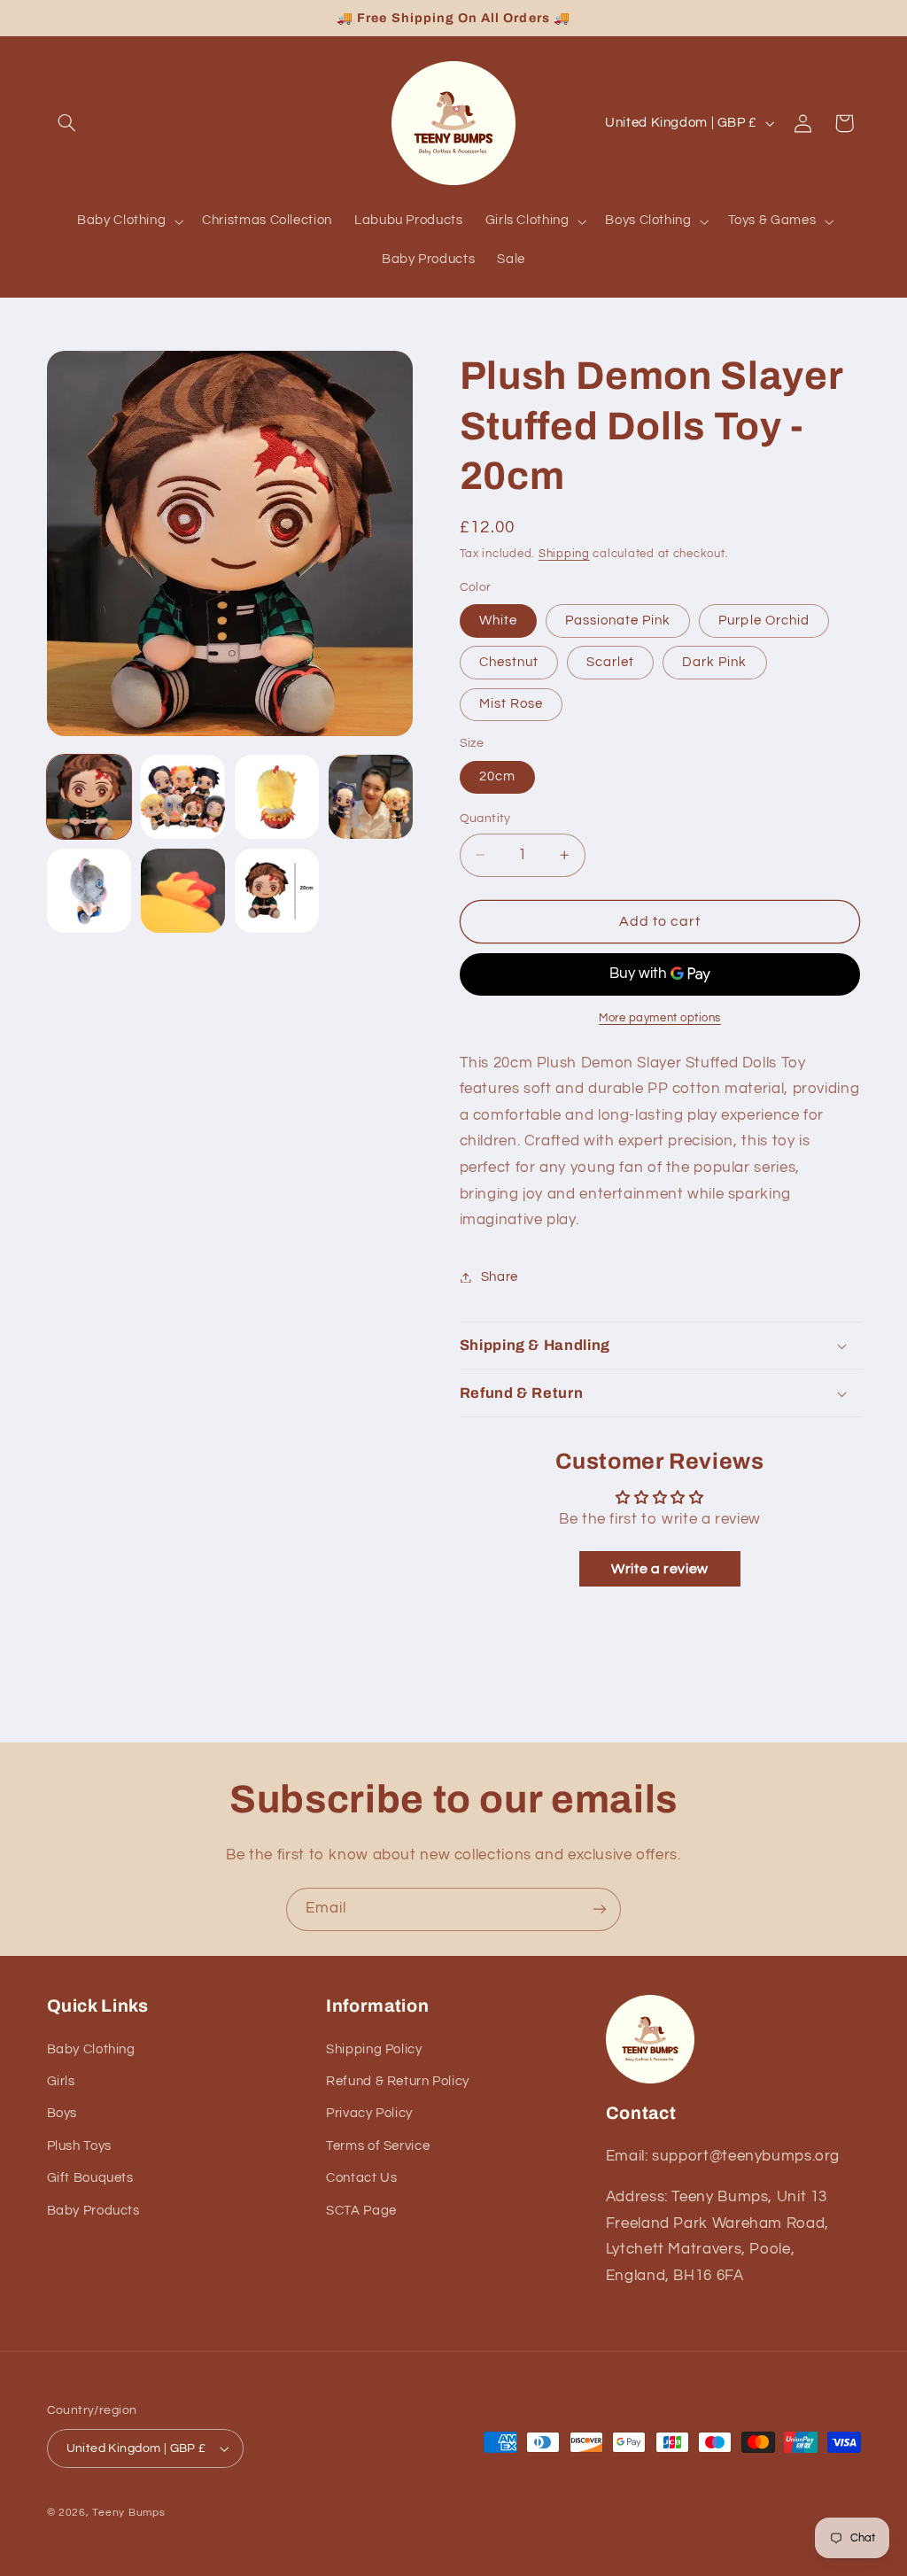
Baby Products (93, 2211)
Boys (62, 2113)
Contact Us (361, 2178)
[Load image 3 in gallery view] (277, 797)
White (498, 621)
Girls (61, 2081)
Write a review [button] (660, 1569)
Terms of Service (378, 2146)
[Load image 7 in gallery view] (277, 891)
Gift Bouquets (90, 2178)
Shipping (564, 554)
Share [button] (500, 1277)
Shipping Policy (374, 2049)
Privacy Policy (369, 2113)
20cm (497, 776)
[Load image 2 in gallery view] (183, 797)
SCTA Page (361, 2211)
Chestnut (509, 662)
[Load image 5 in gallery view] (89, 891)
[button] (67, 123)
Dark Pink (714, 662)
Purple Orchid (764, 621)
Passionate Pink (618, 621)
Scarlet (610, 662)
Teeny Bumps (128, 2513)
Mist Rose (511, 704)
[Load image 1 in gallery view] (89, 797)
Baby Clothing (91, 2049)
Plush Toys (79, 2146)
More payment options (660, 1018)
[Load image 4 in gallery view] (371, 797)
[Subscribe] (600, 1909)
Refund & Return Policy (398, 2081)
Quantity (485, 819)
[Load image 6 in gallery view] (183, 891)
